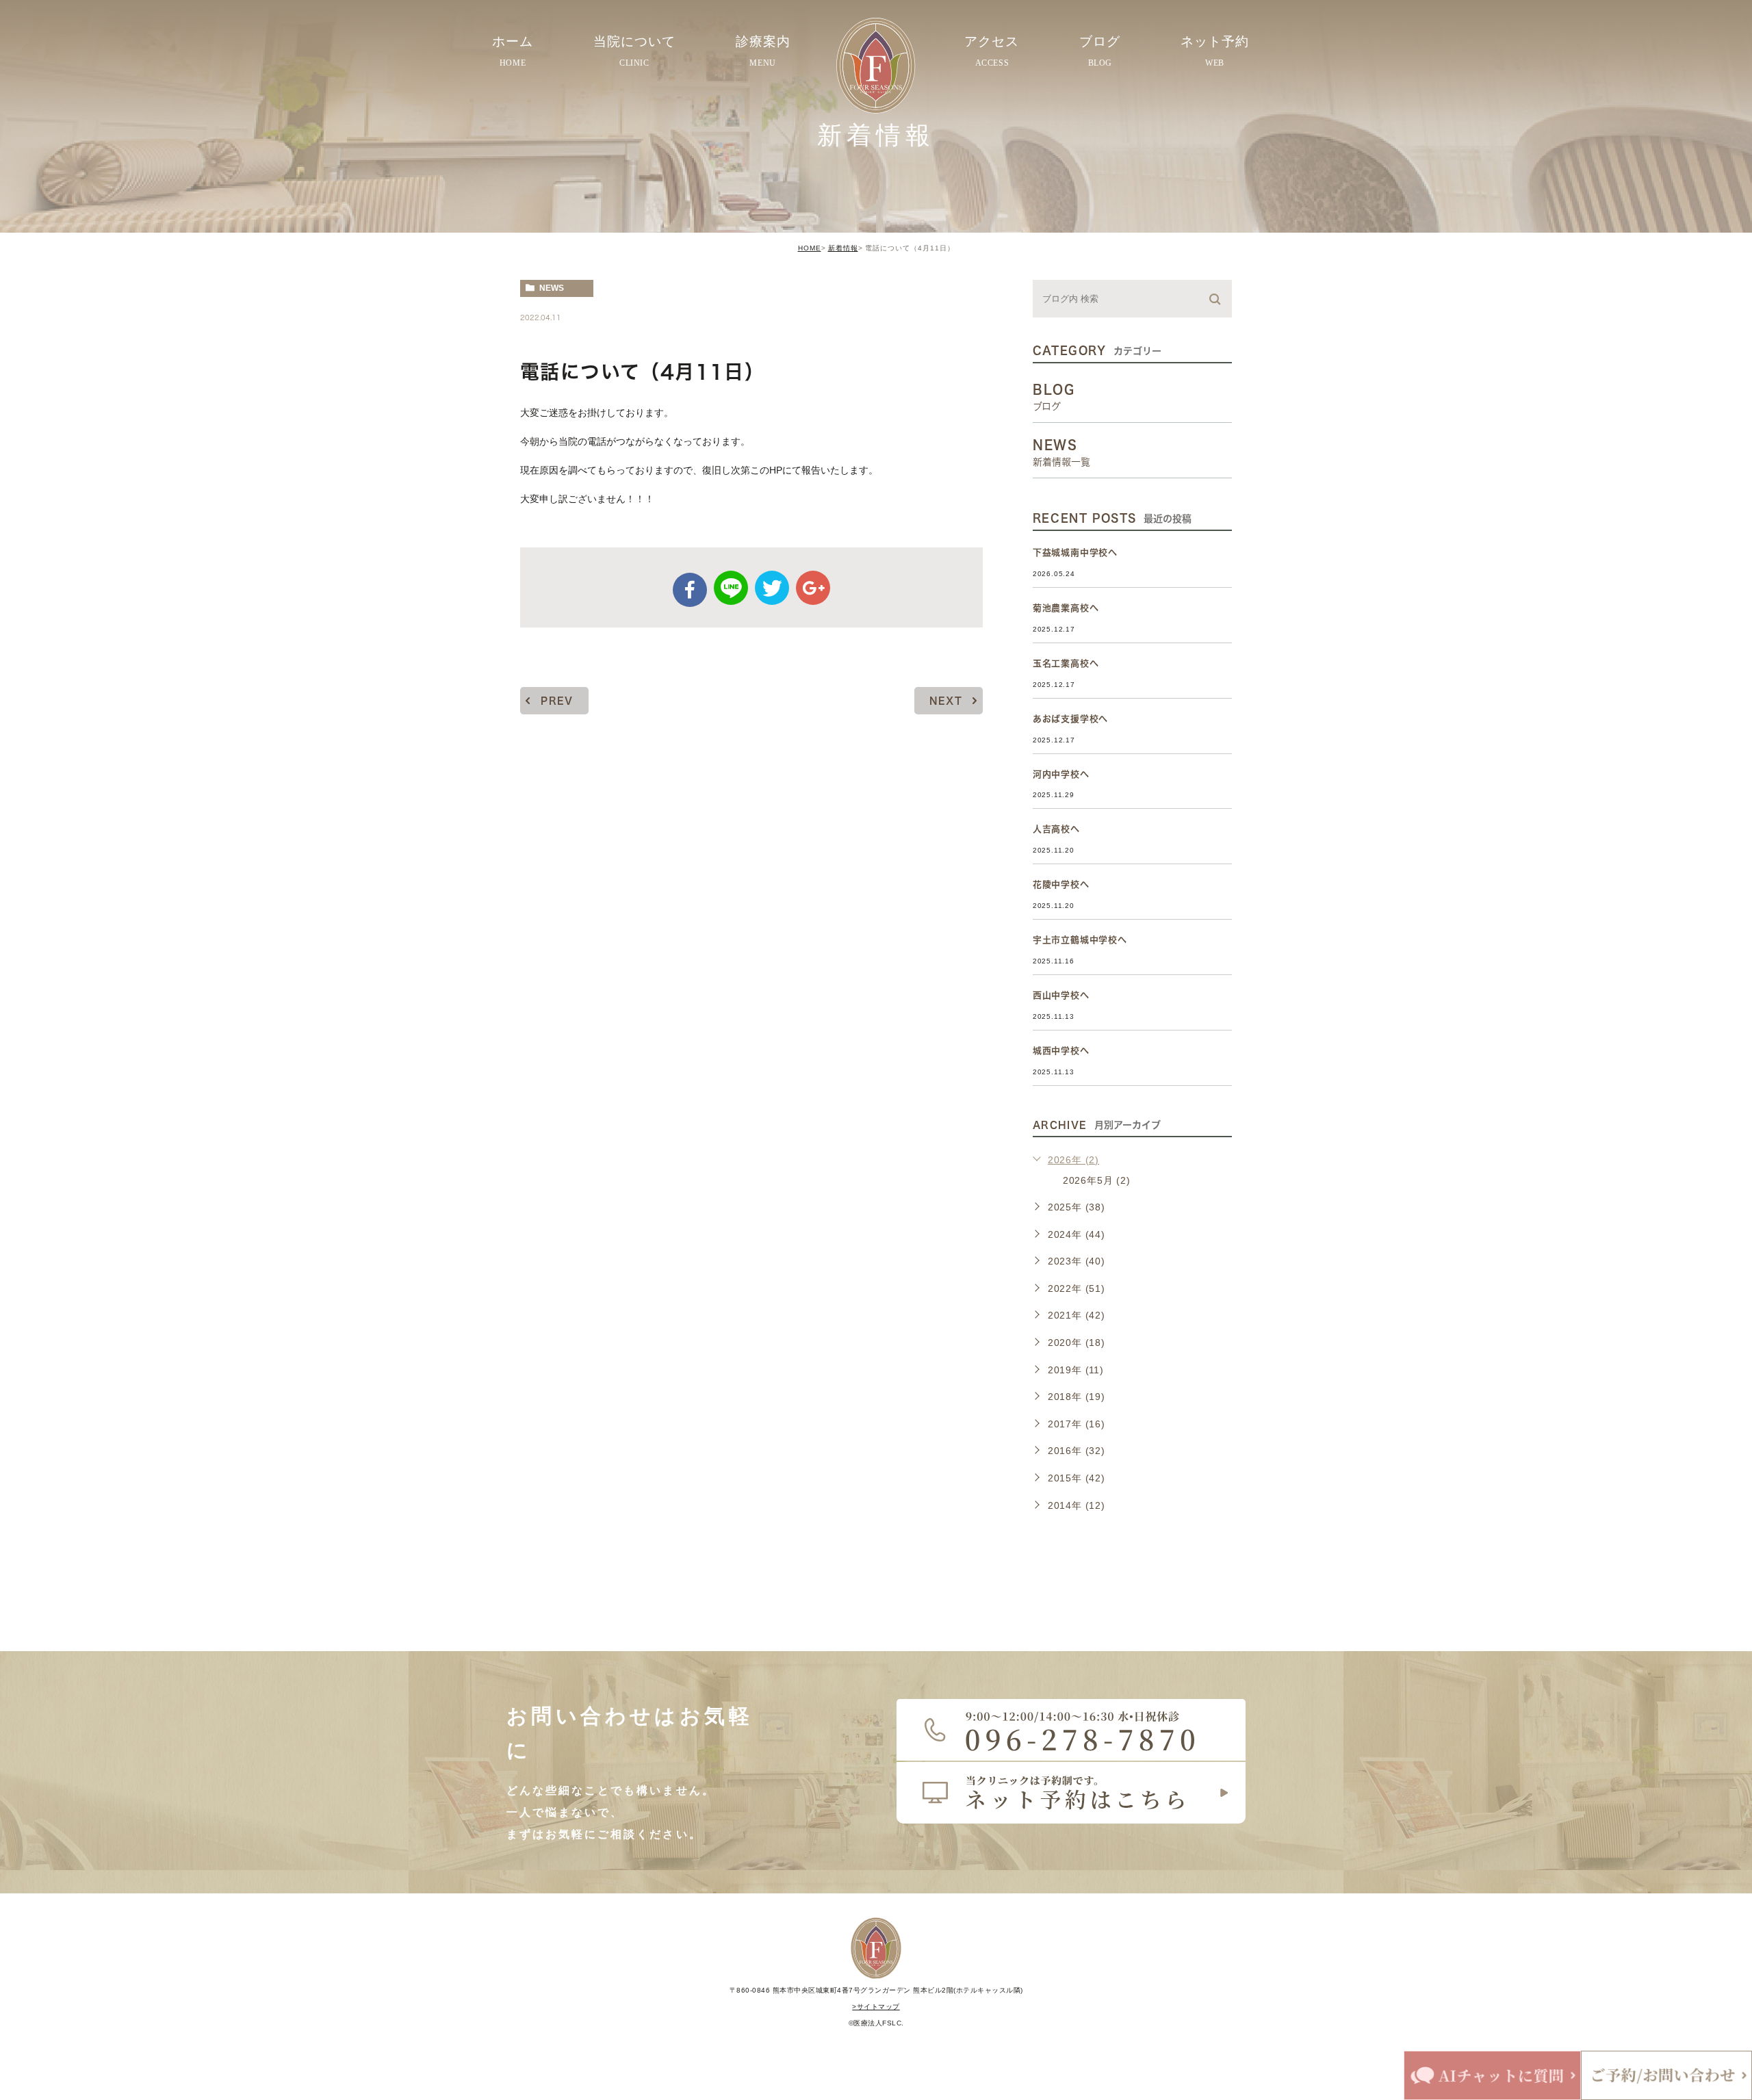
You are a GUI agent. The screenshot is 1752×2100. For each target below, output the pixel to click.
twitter (772, 588)
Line (731, 588)
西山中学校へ (1061, 995)
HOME (810, 248)
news (552, 288)
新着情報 (843, 248)
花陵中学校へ (1061, 884)
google (813, 588)
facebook (690, 590)
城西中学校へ (1061, 1051)
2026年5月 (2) (1097, 1180)
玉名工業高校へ (1066, 663)
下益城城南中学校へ (1075, 553)
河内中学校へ (1061, 774)
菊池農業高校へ (1066, 608)
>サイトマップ (876, 2007)
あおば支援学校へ (1070, 719)
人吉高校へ (1056, 829)
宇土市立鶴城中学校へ (1080, 940)
